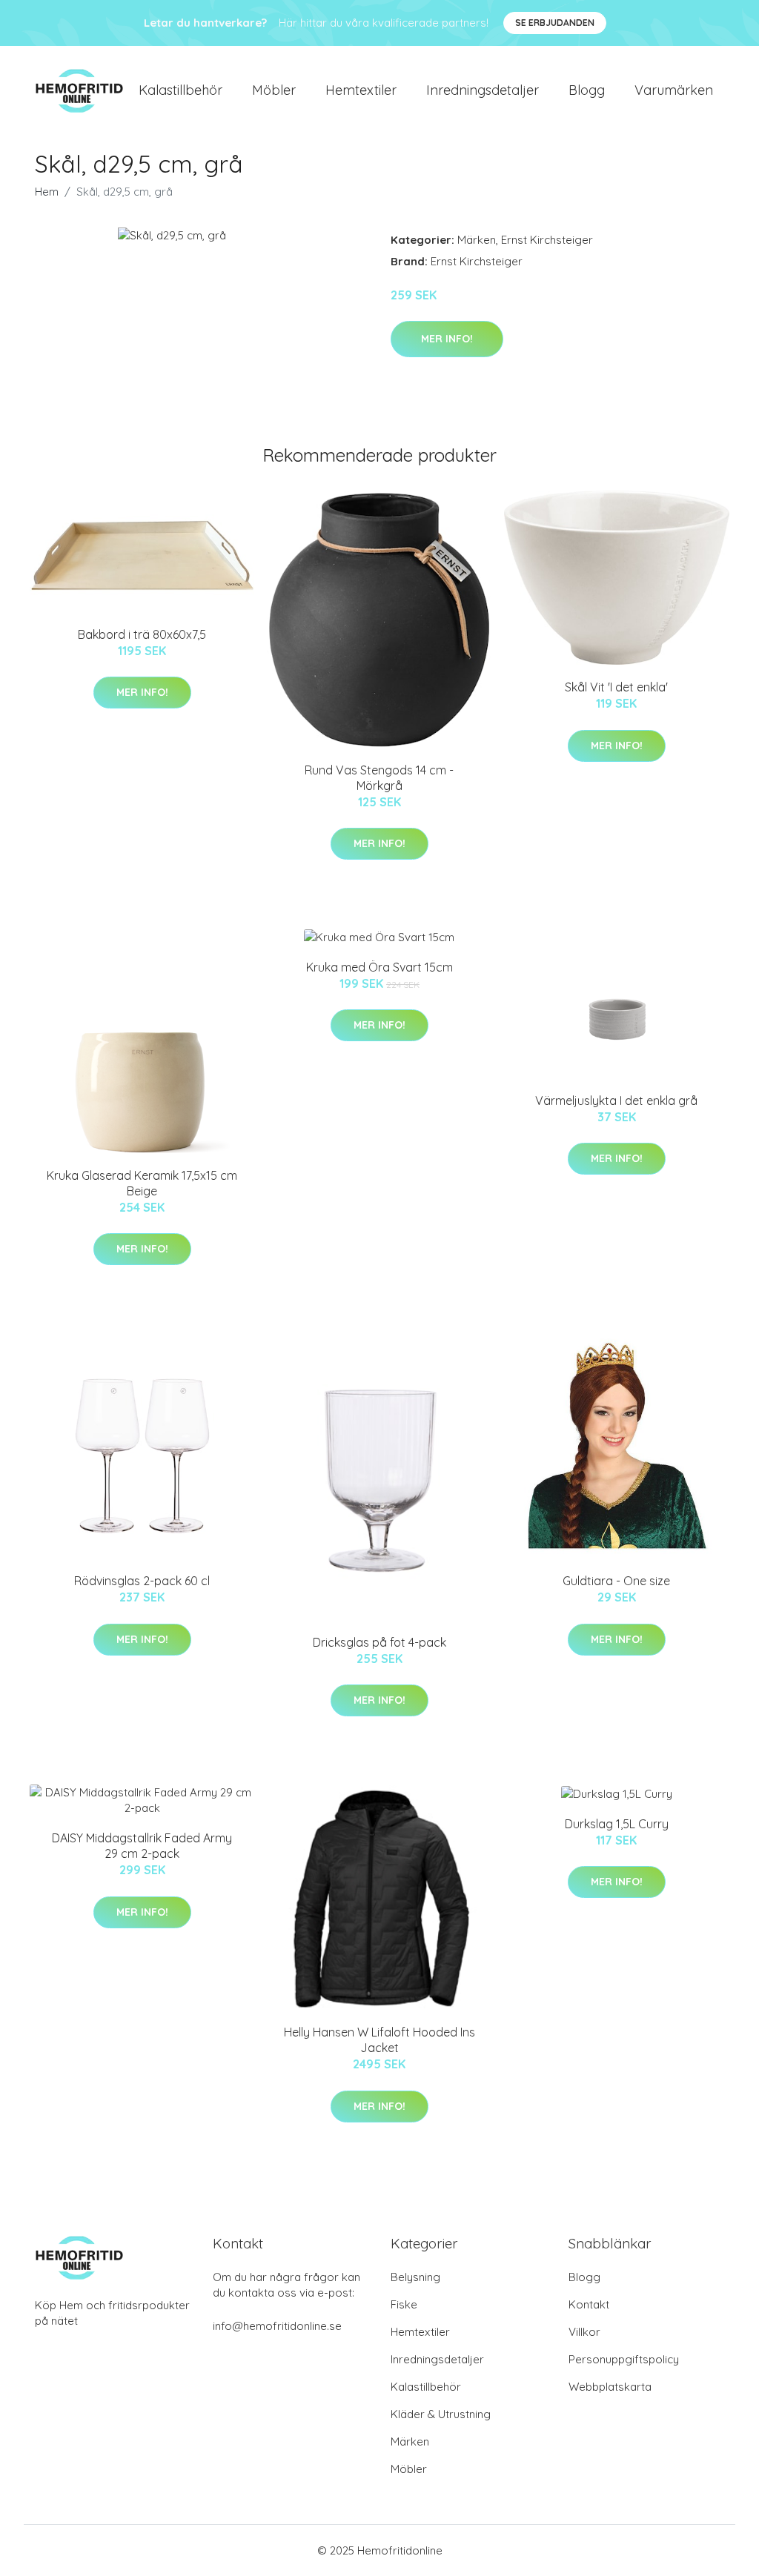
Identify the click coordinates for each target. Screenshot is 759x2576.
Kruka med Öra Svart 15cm (379, 967)
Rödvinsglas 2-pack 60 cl (142, 1581)
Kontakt (589, 2304)
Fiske (404, 2304)
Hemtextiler (361, 90)
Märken (477, 240)
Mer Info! (447, 339)
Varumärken (674, 90)
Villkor (584, 2332)
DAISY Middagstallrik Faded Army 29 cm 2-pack (142, 1846)
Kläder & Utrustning (441, 2414)
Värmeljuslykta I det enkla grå (616, 1101)
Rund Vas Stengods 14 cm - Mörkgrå (379, 778)
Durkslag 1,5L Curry (617, 1824)
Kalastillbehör (180, 90)
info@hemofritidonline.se (277, 2326)
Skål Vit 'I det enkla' (616, 687)
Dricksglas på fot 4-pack (379, 1642)
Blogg (587, 90)
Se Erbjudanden (555, 23)
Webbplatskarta (610, 2387)
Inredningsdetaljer (483, 90)
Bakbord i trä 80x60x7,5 (142, 634)
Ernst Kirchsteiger (547, 240)
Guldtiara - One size (616, 1581)
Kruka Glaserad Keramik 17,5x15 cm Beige (142, 1183)
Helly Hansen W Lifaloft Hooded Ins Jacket (379, 2040)
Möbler (274, 90)
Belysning (415, 2277)
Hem (47, 192)
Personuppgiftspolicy (624, 2359)
